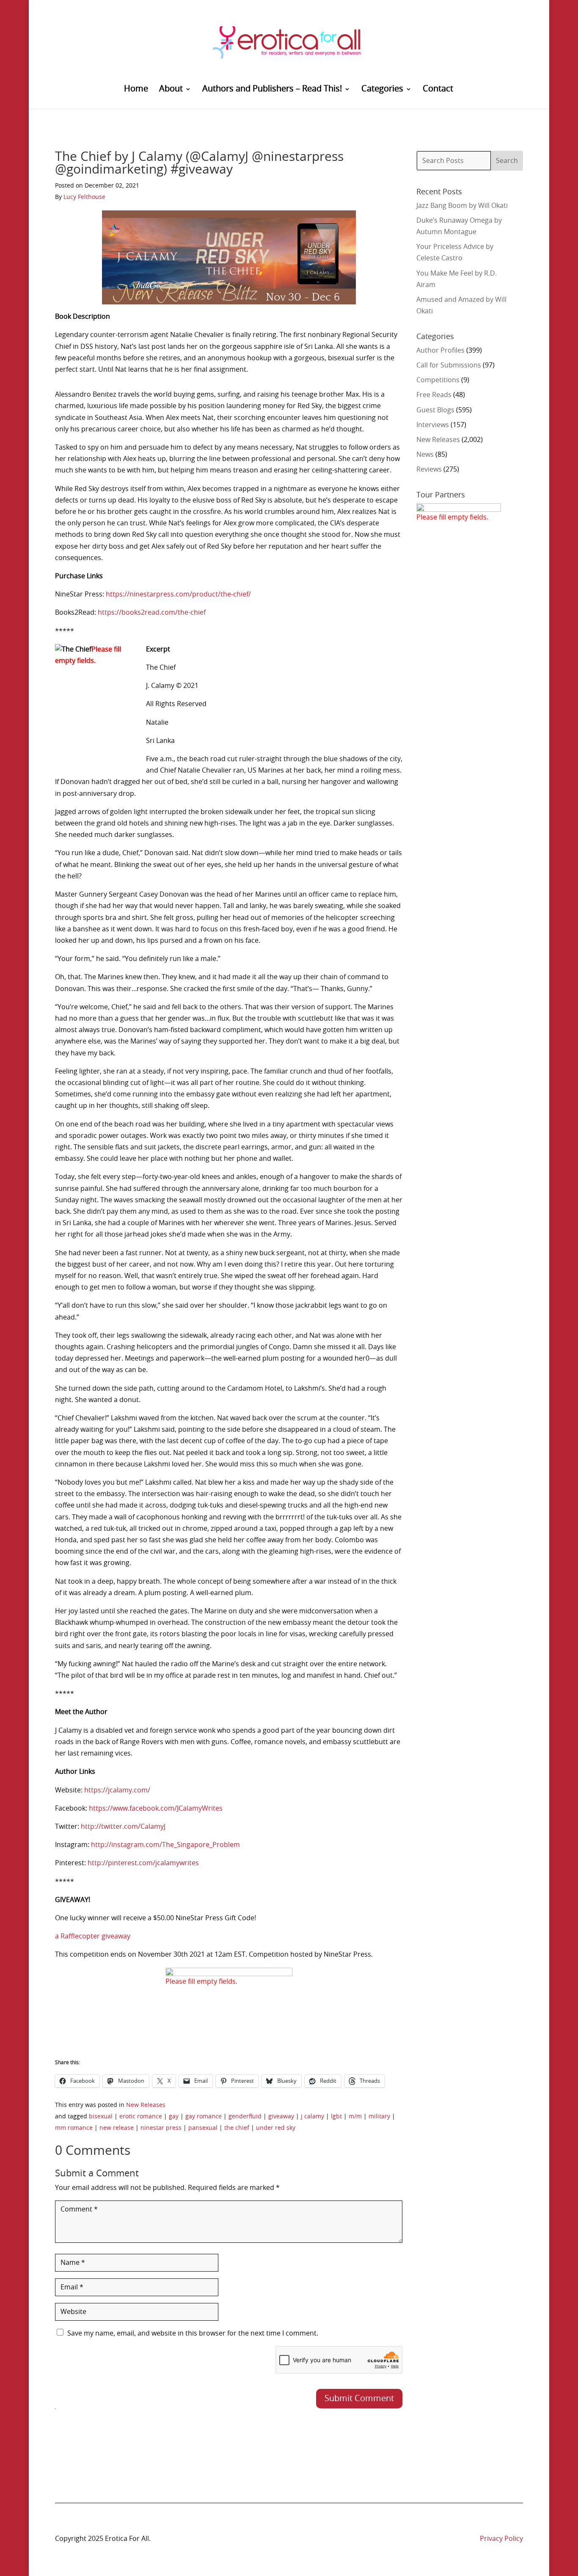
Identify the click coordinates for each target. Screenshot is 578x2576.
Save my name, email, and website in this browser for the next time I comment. (193, 2333)
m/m (355, 2117)
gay (174, 2117)
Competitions (438, 380)
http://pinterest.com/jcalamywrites (143, 1863)
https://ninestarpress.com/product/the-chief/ (178, 594)
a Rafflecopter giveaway (93, 1936)
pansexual (203, 2128)
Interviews (433, 425)
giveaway (281, 2117)
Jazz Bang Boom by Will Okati (462, 206)
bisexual (101, 2117)
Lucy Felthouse (84, 197)
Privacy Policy (501, 2539)
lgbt (336, 2117)
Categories (382, 90)
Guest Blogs (435, 410)
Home (136, 90)
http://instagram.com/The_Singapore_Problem (165, 1845)
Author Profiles (440, 351)
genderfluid (245, 2117)
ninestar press (161, 2128)
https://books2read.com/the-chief (152, 613)
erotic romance (141, 2117)
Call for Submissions (449, 365)
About (171, 90)
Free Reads (434, 395)
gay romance (204, 2117)
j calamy (312, 2117)
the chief (237, 2128)
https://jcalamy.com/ (117, 1790)
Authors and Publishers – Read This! (272, 90)
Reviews (429, 469)
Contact (438, 90)
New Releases (146, 2105)
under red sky (276, 2128)
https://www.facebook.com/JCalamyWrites (156, 1808)
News (425, 455)
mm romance (74, 2128)
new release (117, 2128)
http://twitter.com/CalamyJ (123, 1827)
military (379, 2117)
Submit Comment (359, 2399)
